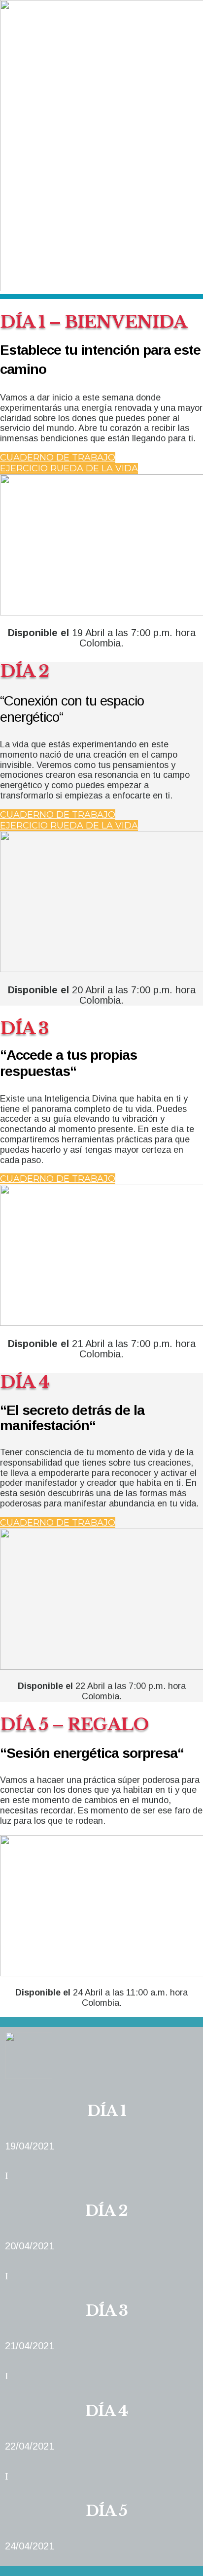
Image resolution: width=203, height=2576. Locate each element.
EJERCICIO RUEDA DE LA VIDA (69, 468)
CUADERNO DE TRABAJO (58, 458)
